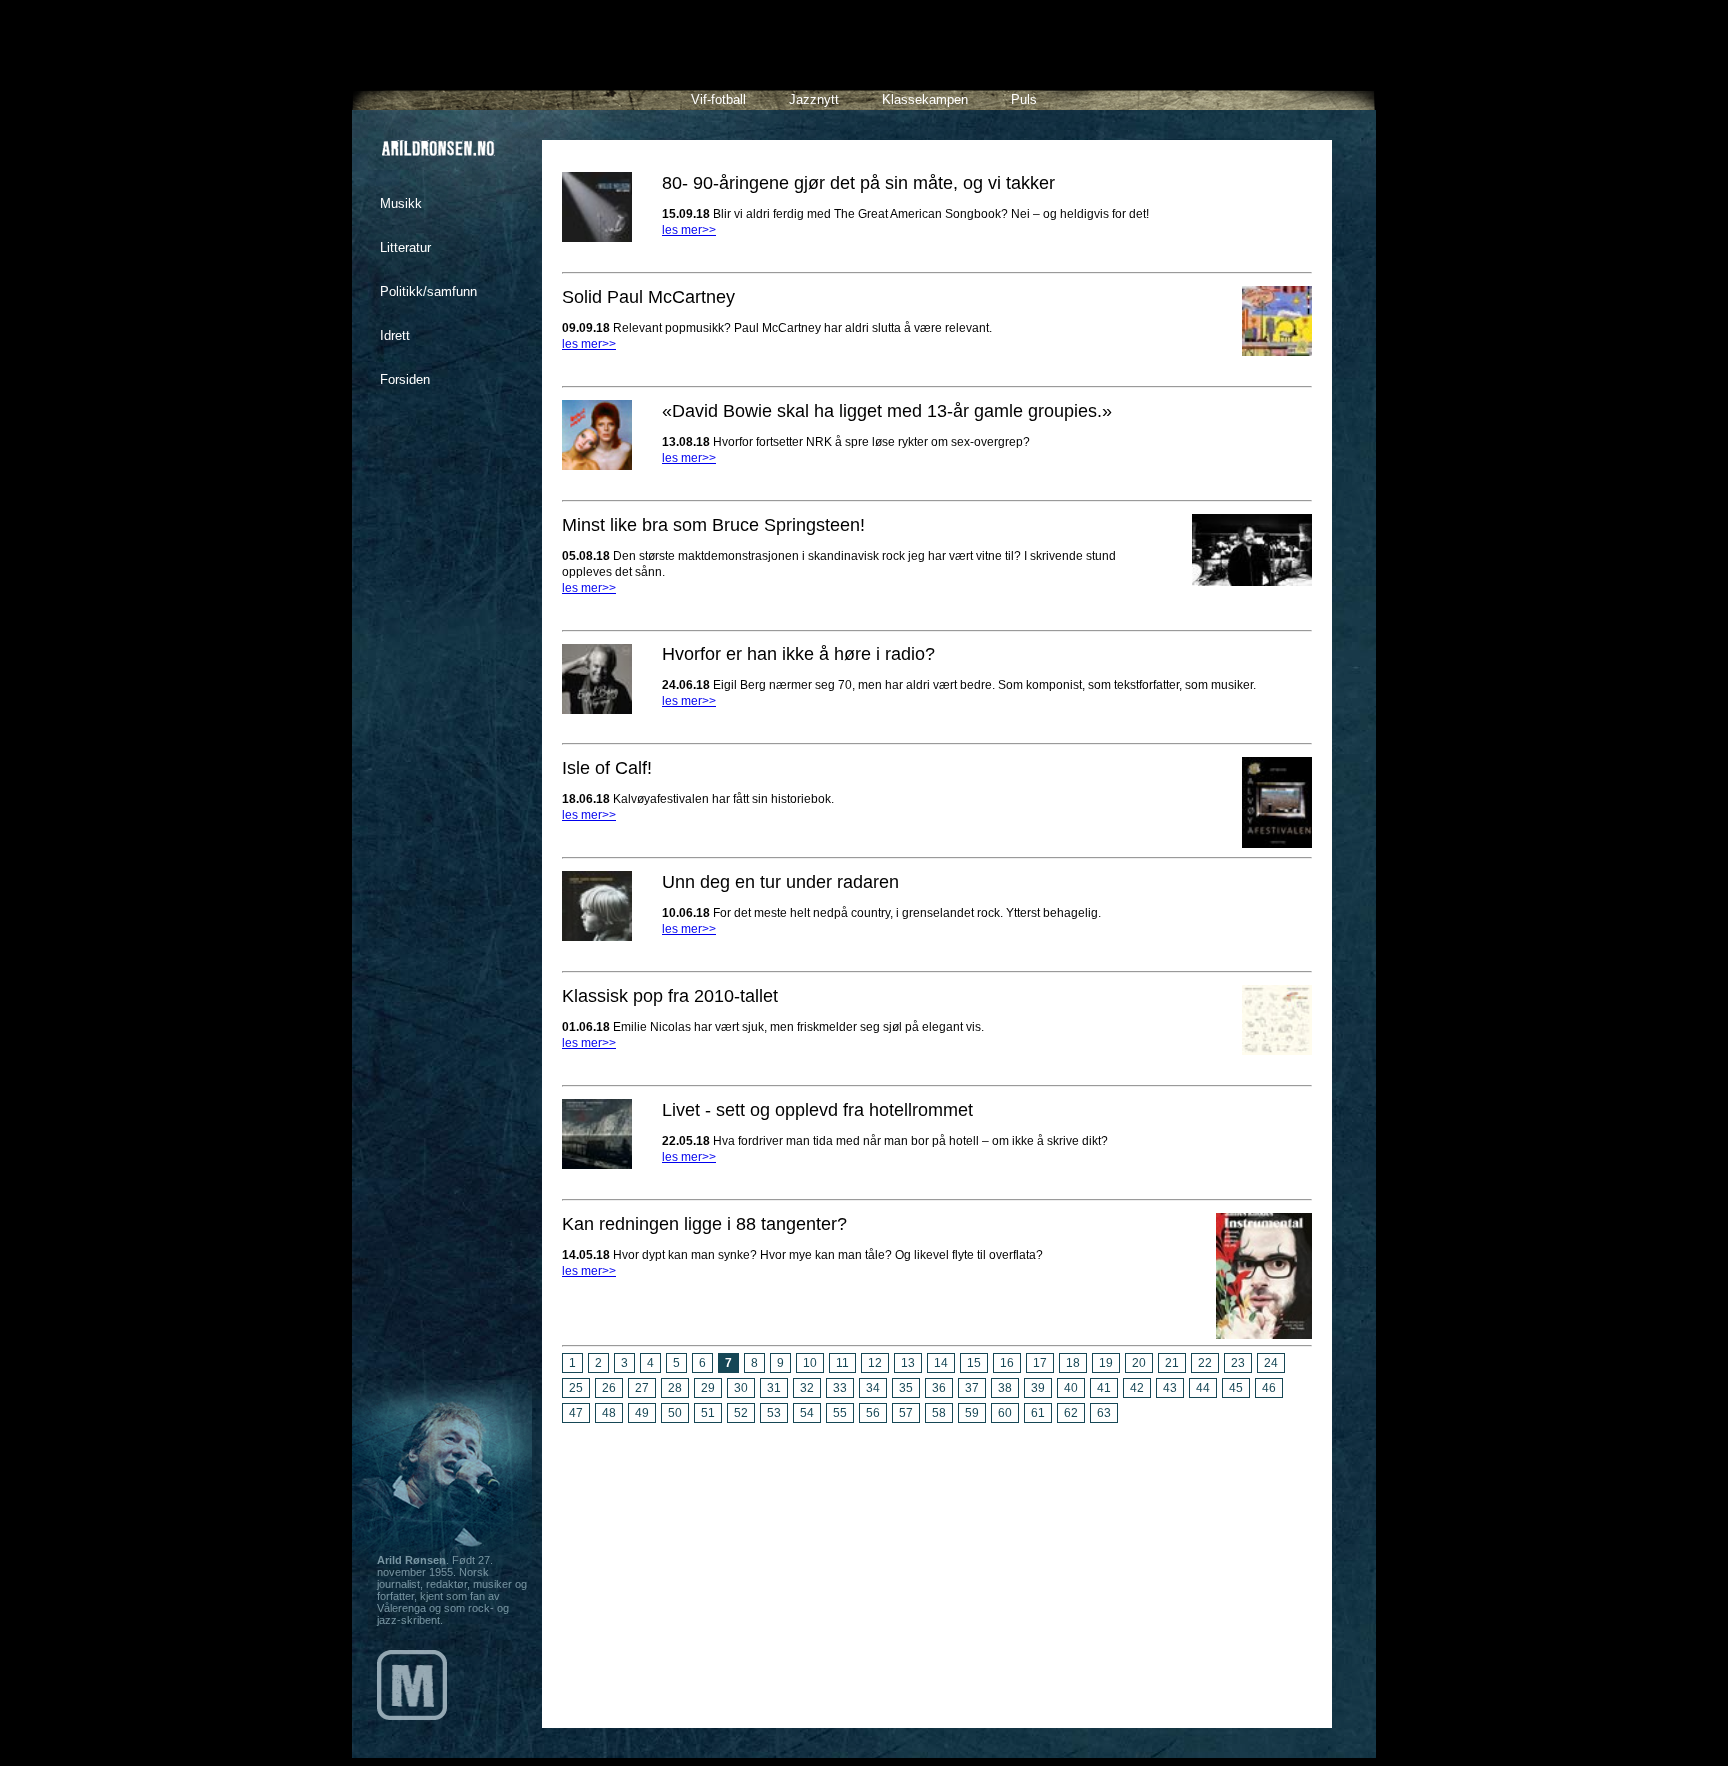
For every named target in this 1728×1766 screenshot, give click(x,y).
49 (642, 1413)
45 (1236, 1388)
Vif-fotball (718, 99)
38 (1005, 1388)
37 (972, 1388)
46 (1269, 1388)
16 (1007, 1363)
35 (906, 1388)
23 (1238, 1363)
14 (941, 1363)
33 (840, 1388)
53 (774, 1413)
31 (774, 1388)
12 (875, 1363)
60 (1005, 1413)
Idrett (395, 335)
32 (807, 1388)
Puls (1024, 99)
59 (972, 1413)
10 (810, 1363)
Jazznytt (814, 99)
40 (1071, 1388)
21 (1172, 1363)
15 (974, 1363)
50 (675, 1413)
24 (1271, 1363)
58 (939, 1413)
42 (1137, 1388)
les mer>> (689, 230)
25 (576, 1388)
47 (576, 1413)
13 (908, 1363)
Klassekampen (925, 99)
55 (840, 1413)
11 (842, 1363)
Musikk (401, 203)
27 (642, 1388)
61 (1038, 1413)
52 (741, 1413)
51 (708, 1413)
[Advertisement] (937, 1568)
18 (1073, 1363)
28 (675, 1388)
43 (1170, 1388)
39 (1038, 1388)
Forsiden (405, 379)
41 (1104, 1388)
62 (1071, 1413)
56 (873, 1413)
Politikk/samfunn (428, 291)
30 (741, 1388)
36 (939, 1388)
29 (708, 1388)
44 (1203, 1388)
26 (609, 1388)
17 (1040, 1363)
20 (1139, 1363)
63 (1104, 1413)
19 (1106, 1363)
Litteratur (405, 247)
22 (1205, 1363)
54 (807, 1413)
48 (609, 1413)
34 (873, 1388)
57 (906, 1413)
